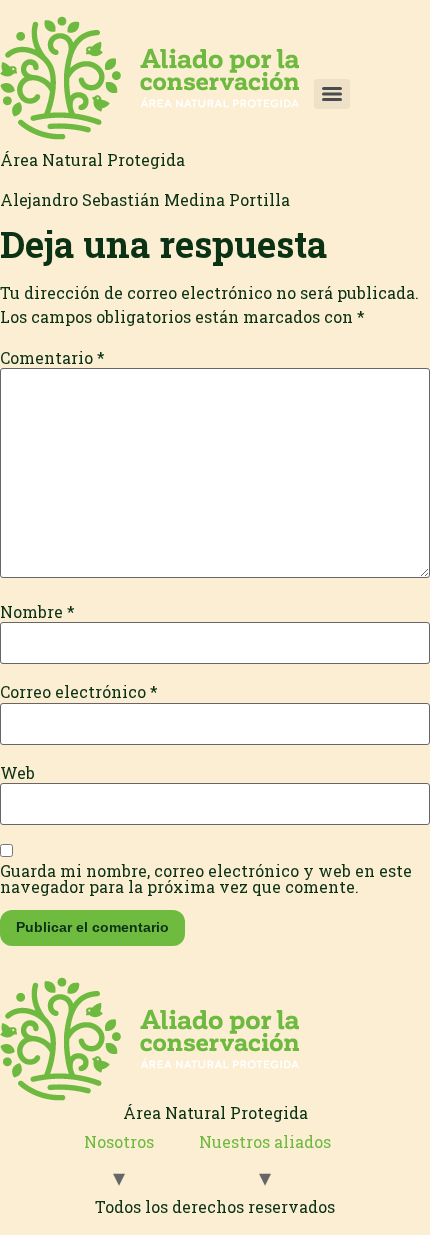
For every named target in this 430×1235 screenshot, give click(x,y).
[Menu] (332, 94)
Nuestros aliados (265, 1141)
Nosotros (119, 1141)
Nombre (37, 612)
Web (17, 773)
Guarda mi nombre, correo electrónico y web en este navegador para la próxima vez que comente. (206, 879)
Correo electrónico (79, 692)
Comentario (52, 358)
